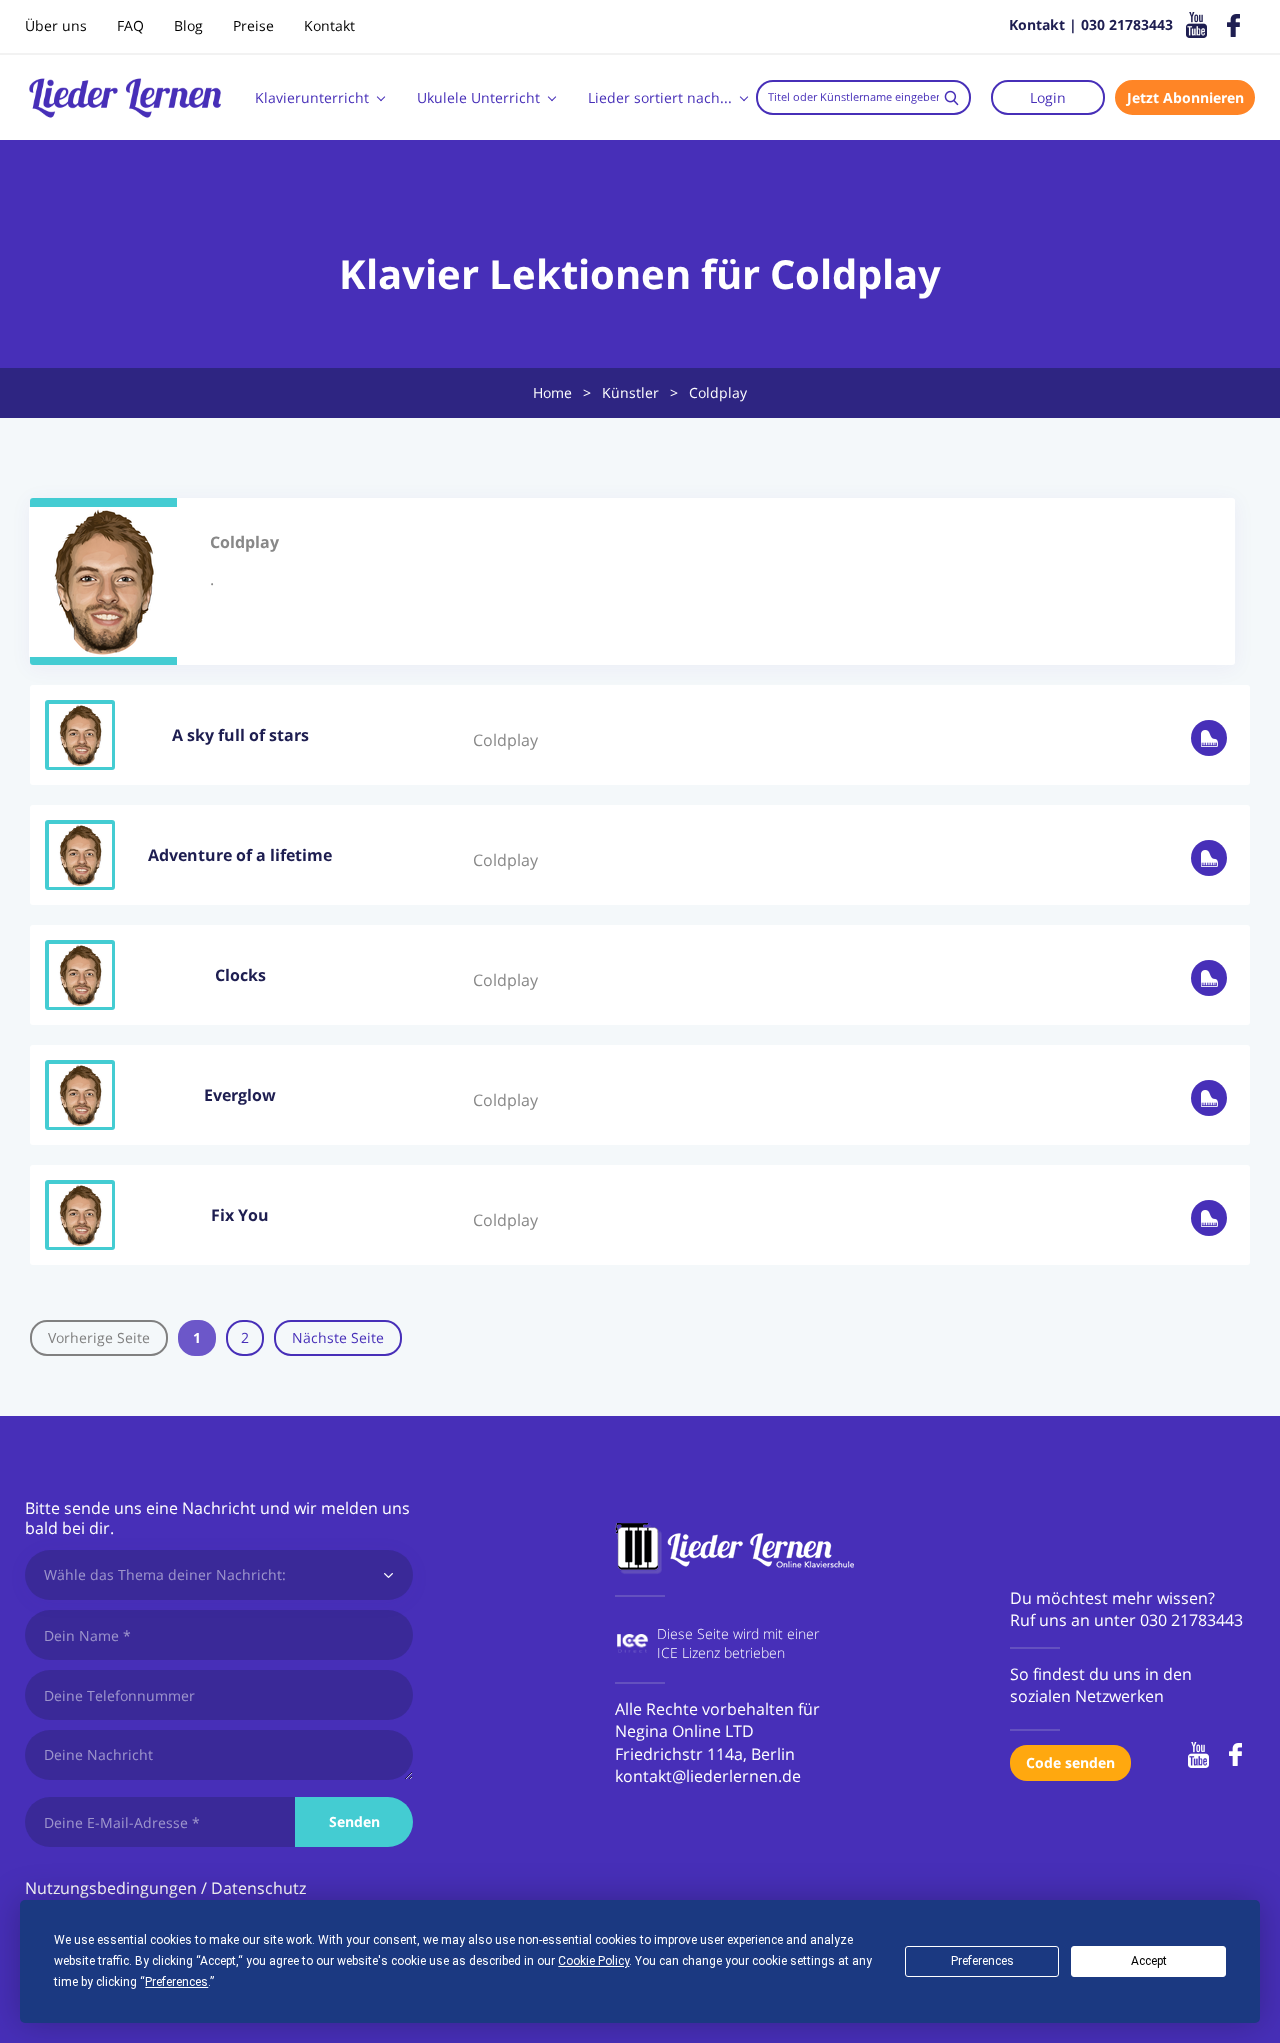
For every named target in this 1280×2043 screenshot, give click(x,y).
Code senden (1070, 1762)
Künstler (630, 392)
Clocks (240, 975)
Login (1048, 97)
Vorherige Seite (99, 1337)
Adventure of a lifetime (240, 855)
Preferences (982, 1961)
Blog (188, 25)
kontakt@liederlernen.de (708, 1776)
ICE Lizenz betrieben (721, 1652)
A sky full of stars (240, 735)
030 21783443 (1191, 1620)
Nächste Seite (338, 1337)
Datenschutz (258, 1888)
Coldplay (505, 740)
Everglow (240, 1095)
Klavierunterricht (312, 97)
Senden (354, 1821)
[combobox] (863, 97)
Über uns (56, 25)
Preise (253, 25)
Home (552, 392)
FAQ (130, 25)
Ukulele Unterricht (478, 97)
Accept (1149, 1961)
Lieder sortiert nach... (660, 97)
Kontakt (329, 25)
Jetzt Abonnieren (1185, 97)
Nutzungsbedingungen (111, 1888)
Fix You (240, 1215)
